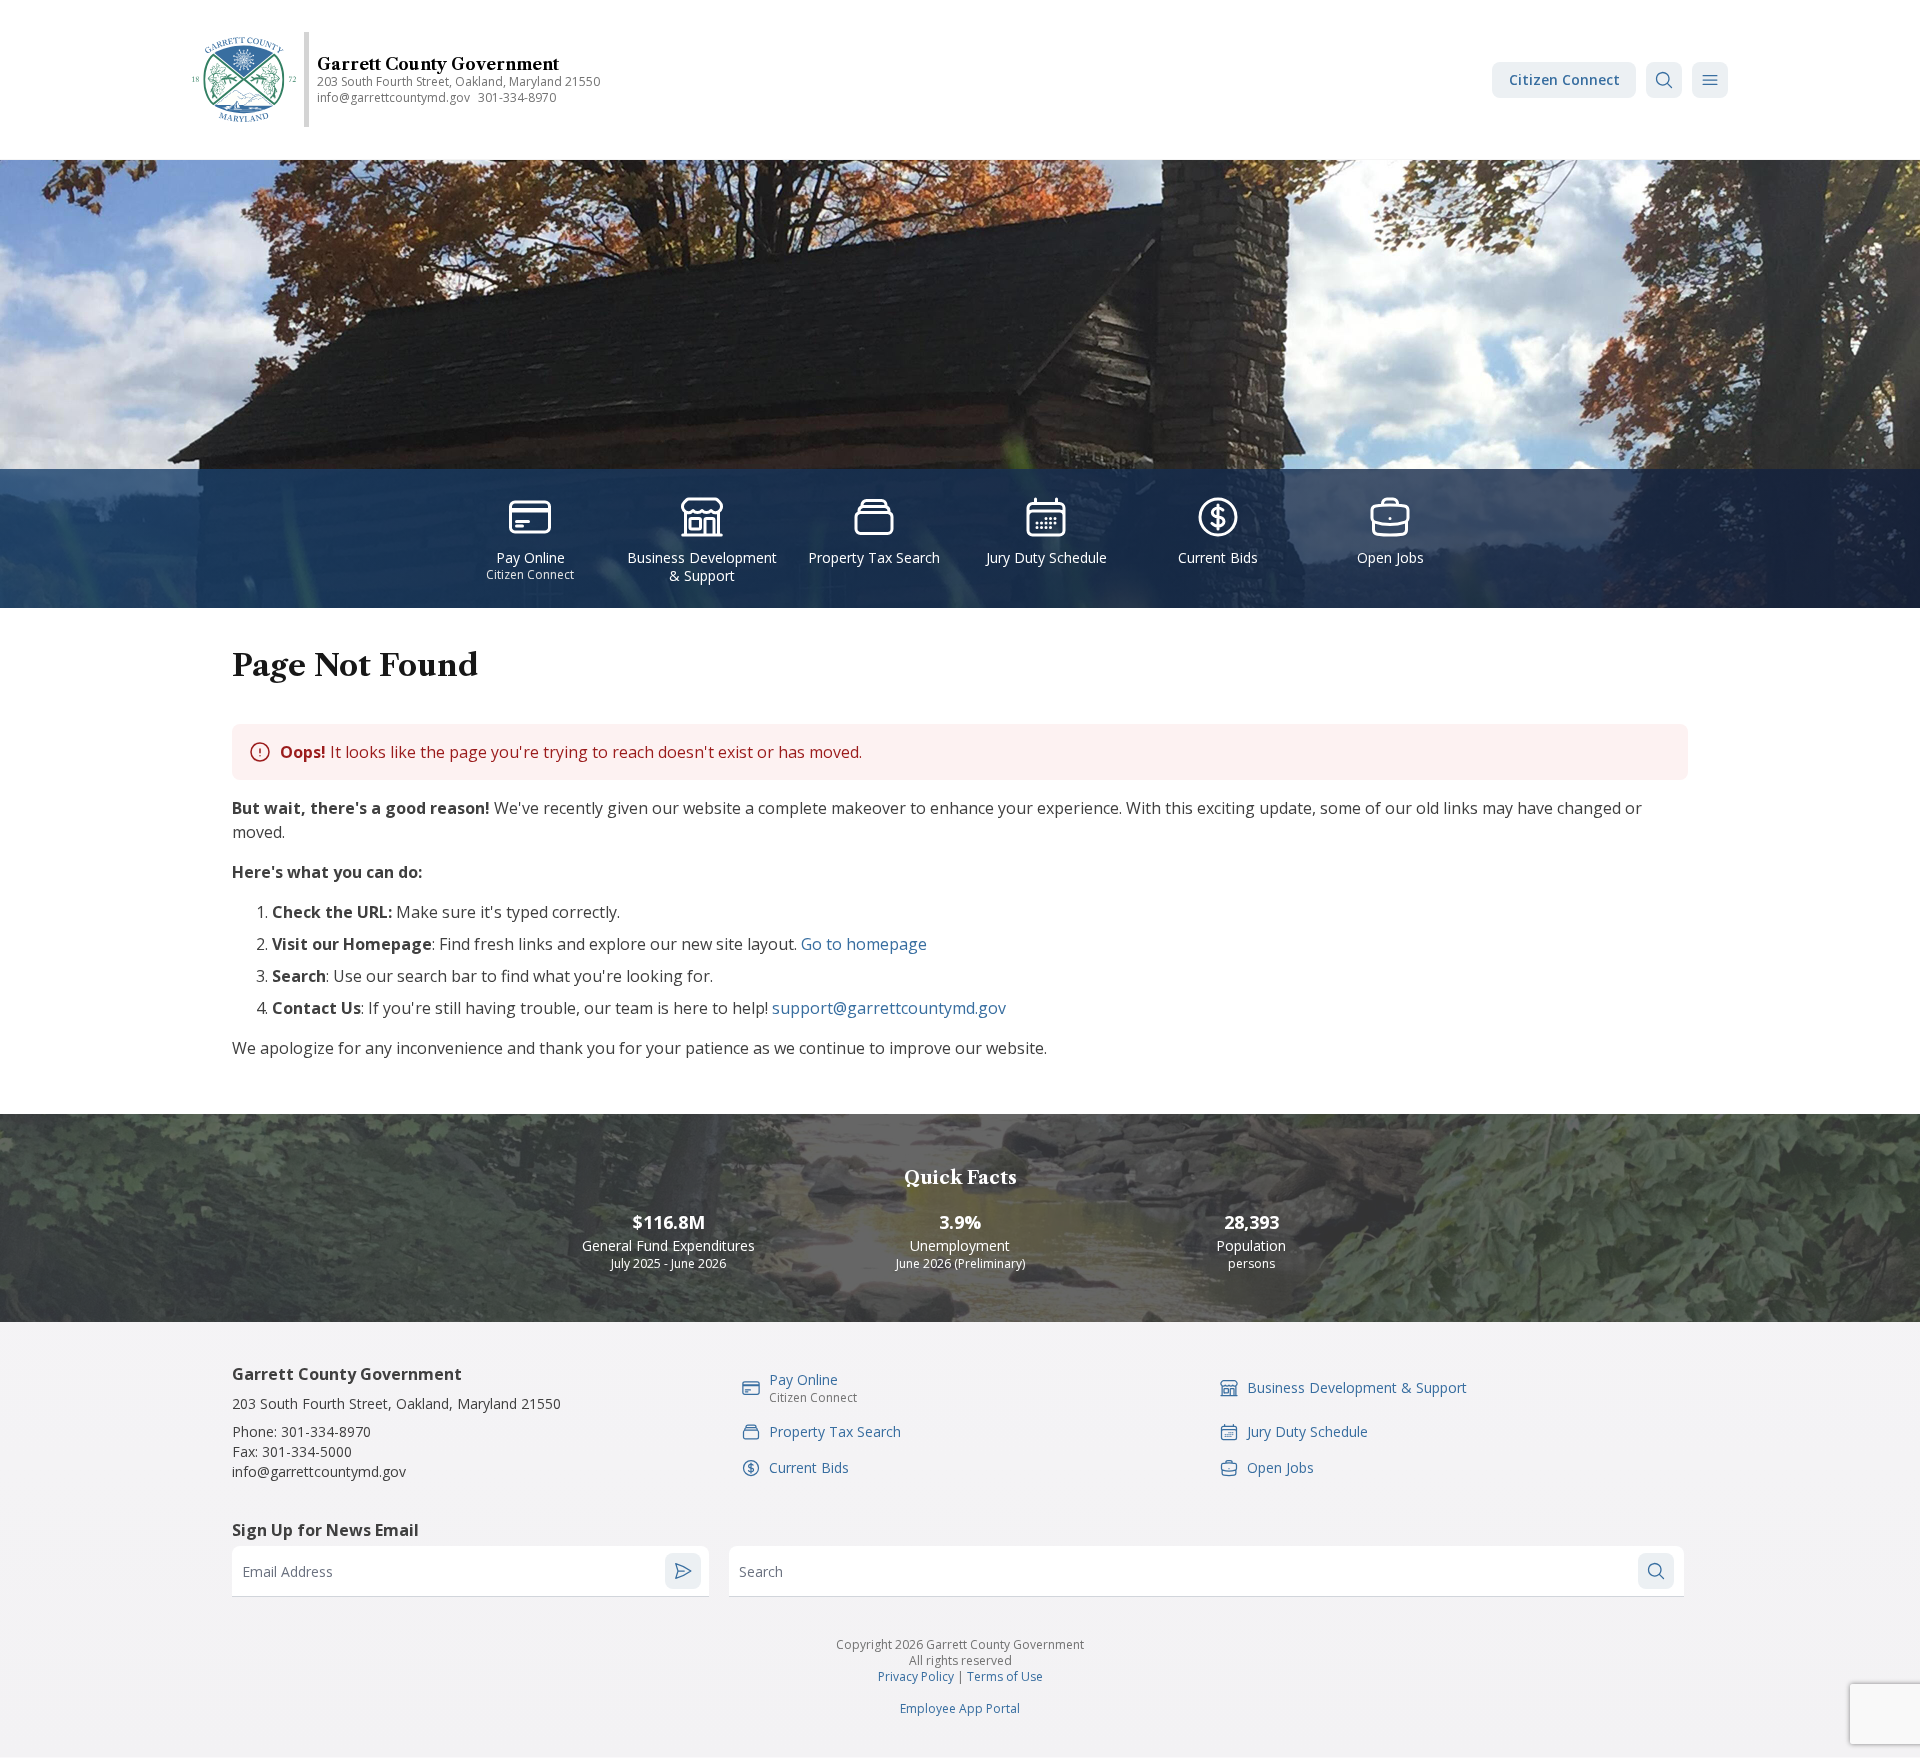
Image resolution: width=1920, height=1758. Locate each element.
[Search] (1664, 80)
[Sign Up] (683, 1571)
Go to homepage (864, 944)
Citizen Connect (1564, 79)
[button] (1710, 80)
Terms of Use (1005, 1676)
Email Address (287, 1571)
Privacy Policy (916, 1676)
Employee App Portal (960, 1708)
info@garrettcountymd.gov (393, 97)
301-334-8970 (517, 97)
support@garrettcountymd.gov (889, 1008)
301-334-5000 (307, 1451)
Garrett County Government (438, 64)
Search (761, 1571)
